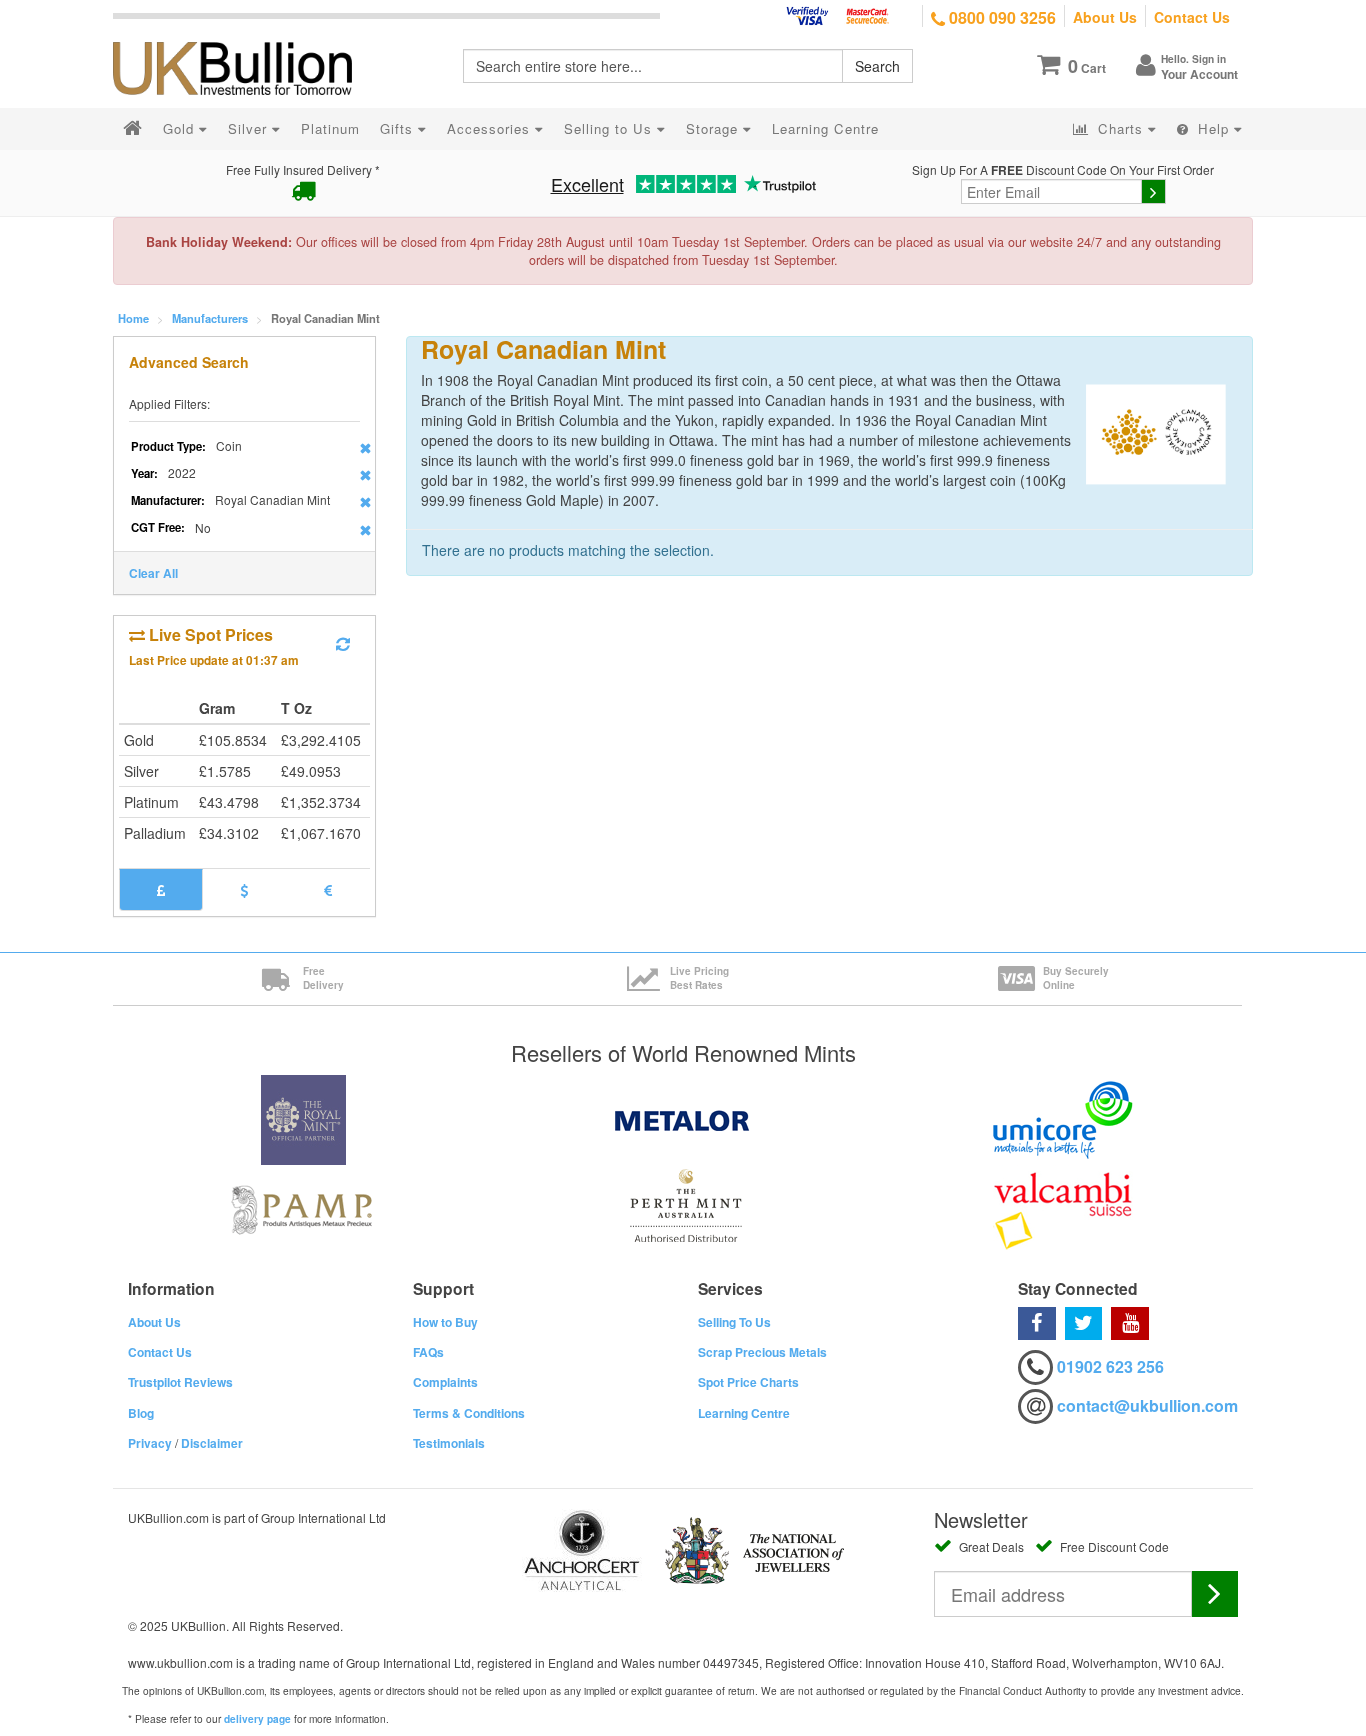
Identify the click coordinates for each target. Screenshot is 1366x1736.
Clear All (153, 573)
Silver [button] (250, 128)
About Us (1105, 17)
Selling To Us (734, 1322)
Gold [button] (181, 128)
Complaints (445, 1382)
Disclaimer (212, 1443)
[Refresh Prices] (343, 644)
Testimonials (449, 1443)
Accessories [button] (491, 128)
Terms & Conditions (469, 1413)
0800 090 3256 (1000, 17)
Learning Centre (744, 1413)
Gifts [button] (399, 128)
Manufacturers (210, 318)
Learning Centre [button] (825, 128)
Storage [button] (714, 128)
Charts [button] (1120, 128)
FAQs (428, 1352)
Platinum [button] (330, 128)
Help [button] (1213, 128)
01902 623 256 (1110, 1366)
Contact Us (1192, 17)
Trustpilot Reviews (180, 1382)
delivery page (257, 1719)
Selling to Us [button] (610, 128)
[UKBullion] (245, 36)
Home (133, 318)
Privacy (150, 1443)
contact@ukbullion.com (1147, 1405)
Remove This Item (365, 448)
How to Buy (445, 1322)
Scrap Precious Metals (762, 1352)
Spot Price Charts (748, 1382)
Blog (141, 1413)
